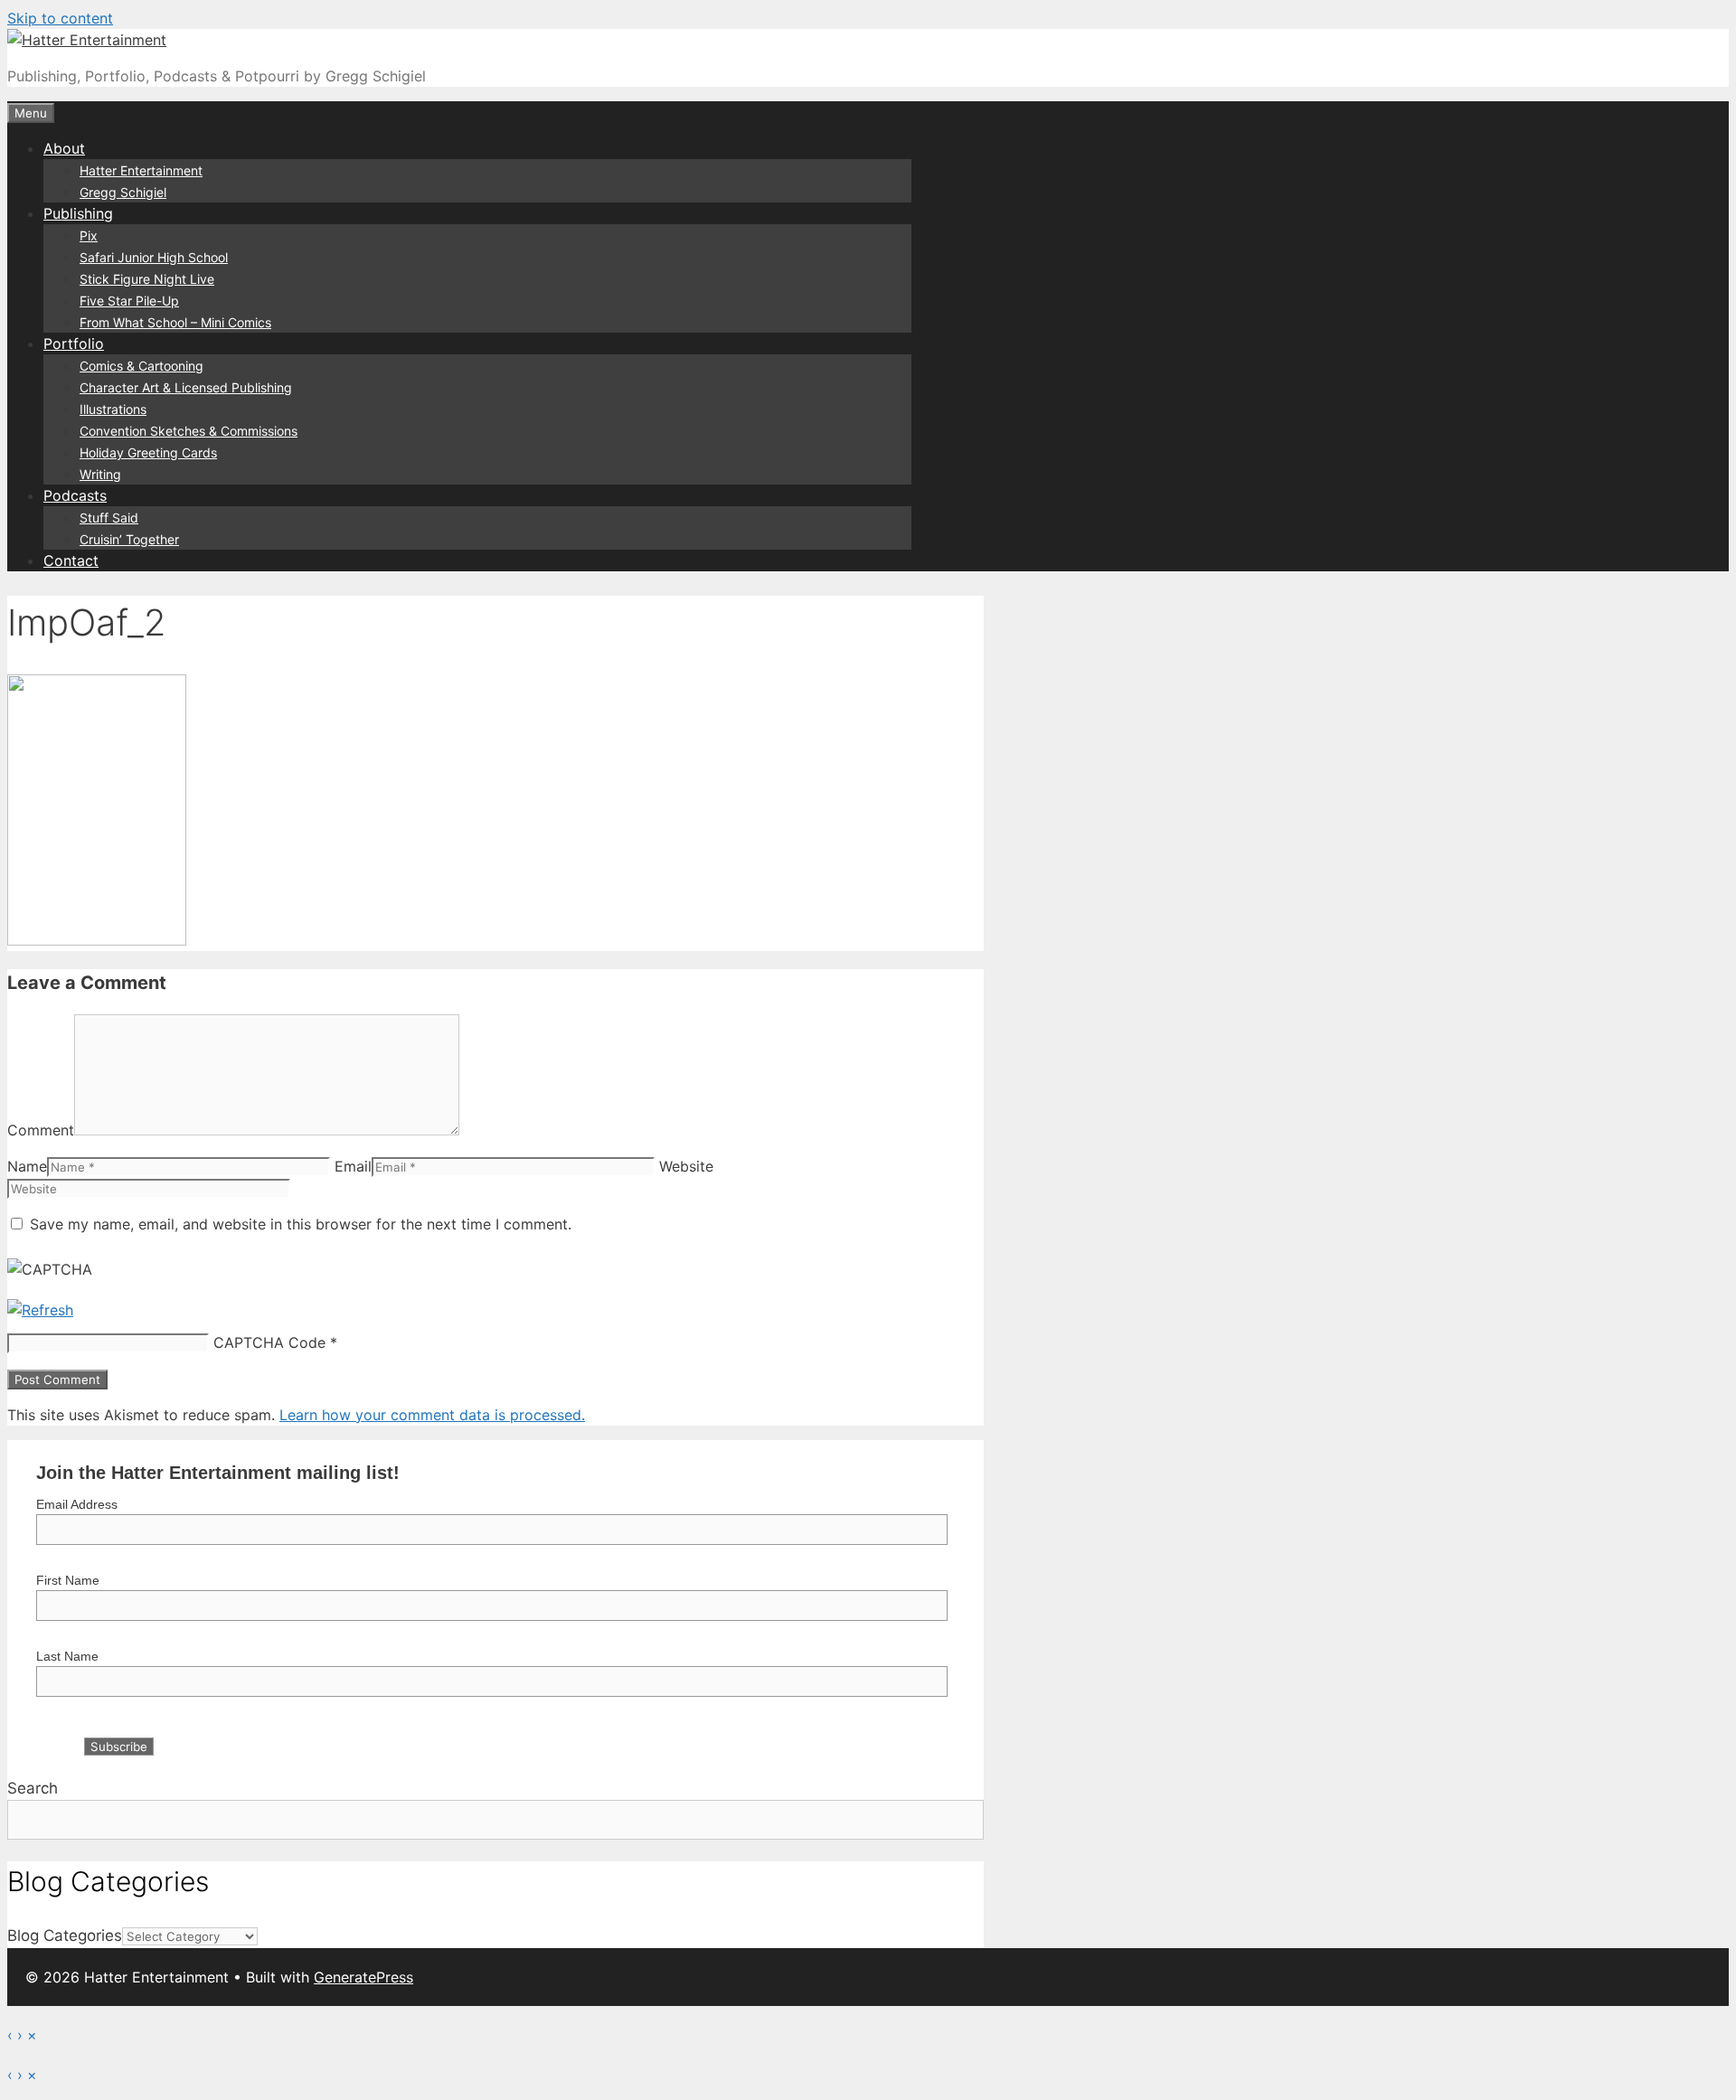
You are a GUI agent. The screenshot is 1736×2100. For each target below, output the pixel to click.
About (64, 148)
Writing (100, 474)
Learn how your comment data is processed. (432, 1415)
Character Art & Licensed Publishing (186, 387)
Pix (89, 235)
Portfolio (74, 344)
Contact (71, 560)
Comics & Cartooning (142, 366)
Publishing (78, 213)
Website (686, 1166)
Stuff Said (109, 518)
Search (33, 1788)
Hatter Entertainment (141, 170)
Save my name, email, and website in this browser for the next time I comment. (301, 1224)
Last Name (67, 1656)
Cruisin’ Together (129, 539)
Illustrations (113, 409)
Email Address (77, 1504)
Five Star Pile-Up (129, 301)
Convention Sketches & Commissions (189, 431)
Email (353, 1166)
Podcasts (75, 495)
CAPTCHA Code (269, 1342)
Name (27, 1166)
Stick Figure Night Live (147, 279)
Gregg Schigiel (123, 192)
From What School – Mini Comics (175, 322)
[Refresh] (40, 1310)
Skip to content (60, 18)
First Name (68, 1580)
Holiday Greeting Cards (148, 452)
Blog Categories (65, 1935)
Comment (41, 1130)
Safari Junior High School (154, 257)
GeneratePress (363, 1977)
